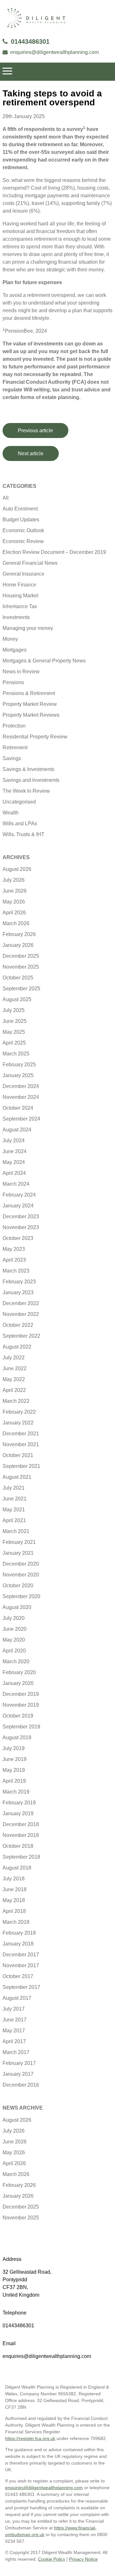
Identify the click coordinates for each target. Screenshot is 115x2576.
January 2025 (18, 1075)
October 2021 (18, 1455)
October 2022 (18, 1325)
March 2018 (16, 1922)
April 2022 (14, 1390)
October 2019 (18, 1716)
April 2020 (14, 1651)
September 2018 (21, 1857)
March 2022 (16, 1401)
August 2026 (17, 869)
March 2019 (16, 1792)
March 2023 (16, 1271)
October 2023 (18, 1238)
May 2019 (14, 1770)
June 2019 (15, 1759)
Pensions (13, 682)
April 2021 (14, 1520)
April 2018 (14, 1911)
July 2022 (14, 1358)
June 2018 (15, 1889)
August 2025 (17, 999)
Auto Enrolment (20, 509)
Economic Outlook (23, 530)
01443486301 (30, 42)
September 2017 (21, 1987)
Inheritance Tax (20, 606)
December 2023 (21, 1216)
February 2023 (19, 1282)
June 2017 (15, 2020)
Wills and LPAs (20, 823)
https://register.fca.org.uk (30, 2438)
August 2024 (17, 1130)
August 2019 (17, 1737)
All (6, 498)
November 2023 (21, 1227)
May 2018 (14, 1900)
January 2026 (18, 945)
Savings (12, 758)
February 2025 (19, 1065)
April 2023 (14, 1260)
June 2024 (15, 1151)
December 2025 (21, 956)
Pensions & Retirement (29, 693)
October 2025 (18, 978)
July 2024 (14, 1141)
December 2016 (21, 2085)
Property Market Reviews (31, 715)
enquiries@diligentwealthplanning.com (54, 52)
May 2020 (14, 1640)
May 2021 (14, 1510)
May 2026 (14, 902)
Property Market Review (30, 704)
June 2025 (15, 1021)
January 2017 (18, 2074)
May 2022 (14, 1379)
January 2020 (18, 1683)
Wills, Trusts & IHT (23, 834)
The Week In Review (26, 791)
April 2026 (14, 913)
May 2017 (14, 2031)
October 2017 (18, 1976)
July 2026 (14, 880)
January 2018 (18, 1944)
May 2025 (14, 1032)
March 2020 (16, 1662)
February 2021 (19, 1542)
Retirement (15, 748)
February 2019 (19, 1803)
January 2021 (18, 1553)
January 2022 (18, 1423)
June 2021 (15, 1499)
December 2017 (21, 1955)
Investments (16, 617)
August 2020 (17, 1607)
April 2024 (14, 1173)
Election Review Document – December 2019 (54, 552)
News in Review (21, 672)
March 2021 (16, 1531)
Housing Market (20, 596)
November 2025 (21, 967)
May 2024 (14, 1162)
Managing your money (28, 628)
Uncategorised (19, 802)
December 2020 (21, 1564)
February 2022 (19, 1412)
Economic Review (23, 541)
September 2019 (21, 1727)
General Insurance (23, 574)
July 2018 (14, 1879)
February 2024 (19, 1195)
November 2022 (21, 1314)
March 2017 (16, 2052)
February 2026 (19, 934)
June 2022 (15, 1368)
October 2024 (18, 1108)
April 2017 (14, 2041)
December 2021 (21, 1434)
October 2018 (18, 1846)
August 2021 (17, 1477)
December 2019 (21, 1694)
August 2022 (17, 1347)
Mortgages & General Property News (44, 661)
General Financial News (30, 563)
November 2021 (21, 1444)
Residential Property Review (35, 737)
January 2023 (18, 1292)
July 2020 (14, 1618)
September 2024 (21, 1119)
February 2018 (19, 1933)
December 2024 (21, 1086)
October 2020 (18, 1586)
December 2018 (21, 1824)
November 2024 (21, 1097)
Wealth (11, 813)
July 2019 (14, 1748)
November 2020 (21, 1575)
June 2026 (15, 891)
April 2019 (14, 1781)
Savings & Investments (28, 769)
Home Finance (19, 585)
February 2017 (19, 2063)
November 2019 (21, 1705)
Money (10, 639)
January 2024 (18, 1206)
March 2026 (16, 923)
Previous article (35, 431)
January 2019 (18, 1813)
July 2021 (14, 1488)
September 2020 (21, 1596)
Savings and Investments (31, 780)
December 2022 (21, 1303)
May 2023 (14, 1249)
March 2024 (16, 1184)
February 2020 (19, 1672)
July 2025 (14, 1010)
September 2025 (21, 989)
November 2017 (21, 1965)
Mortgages (15, 650)
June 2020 (15, 1629)
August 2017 (17, 1998)
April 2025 (14, 1043)
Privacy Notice (83, 2559)
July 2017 (14, 2009)
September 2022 (21, 1336)
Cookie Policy (52, 2559)
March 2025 (16, 1054)
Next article (31, 453)
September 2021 (21, 1466)
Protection (14, 726)
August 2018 (17, 1868)
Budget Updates (21, 520)
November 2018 (21, 1835)
